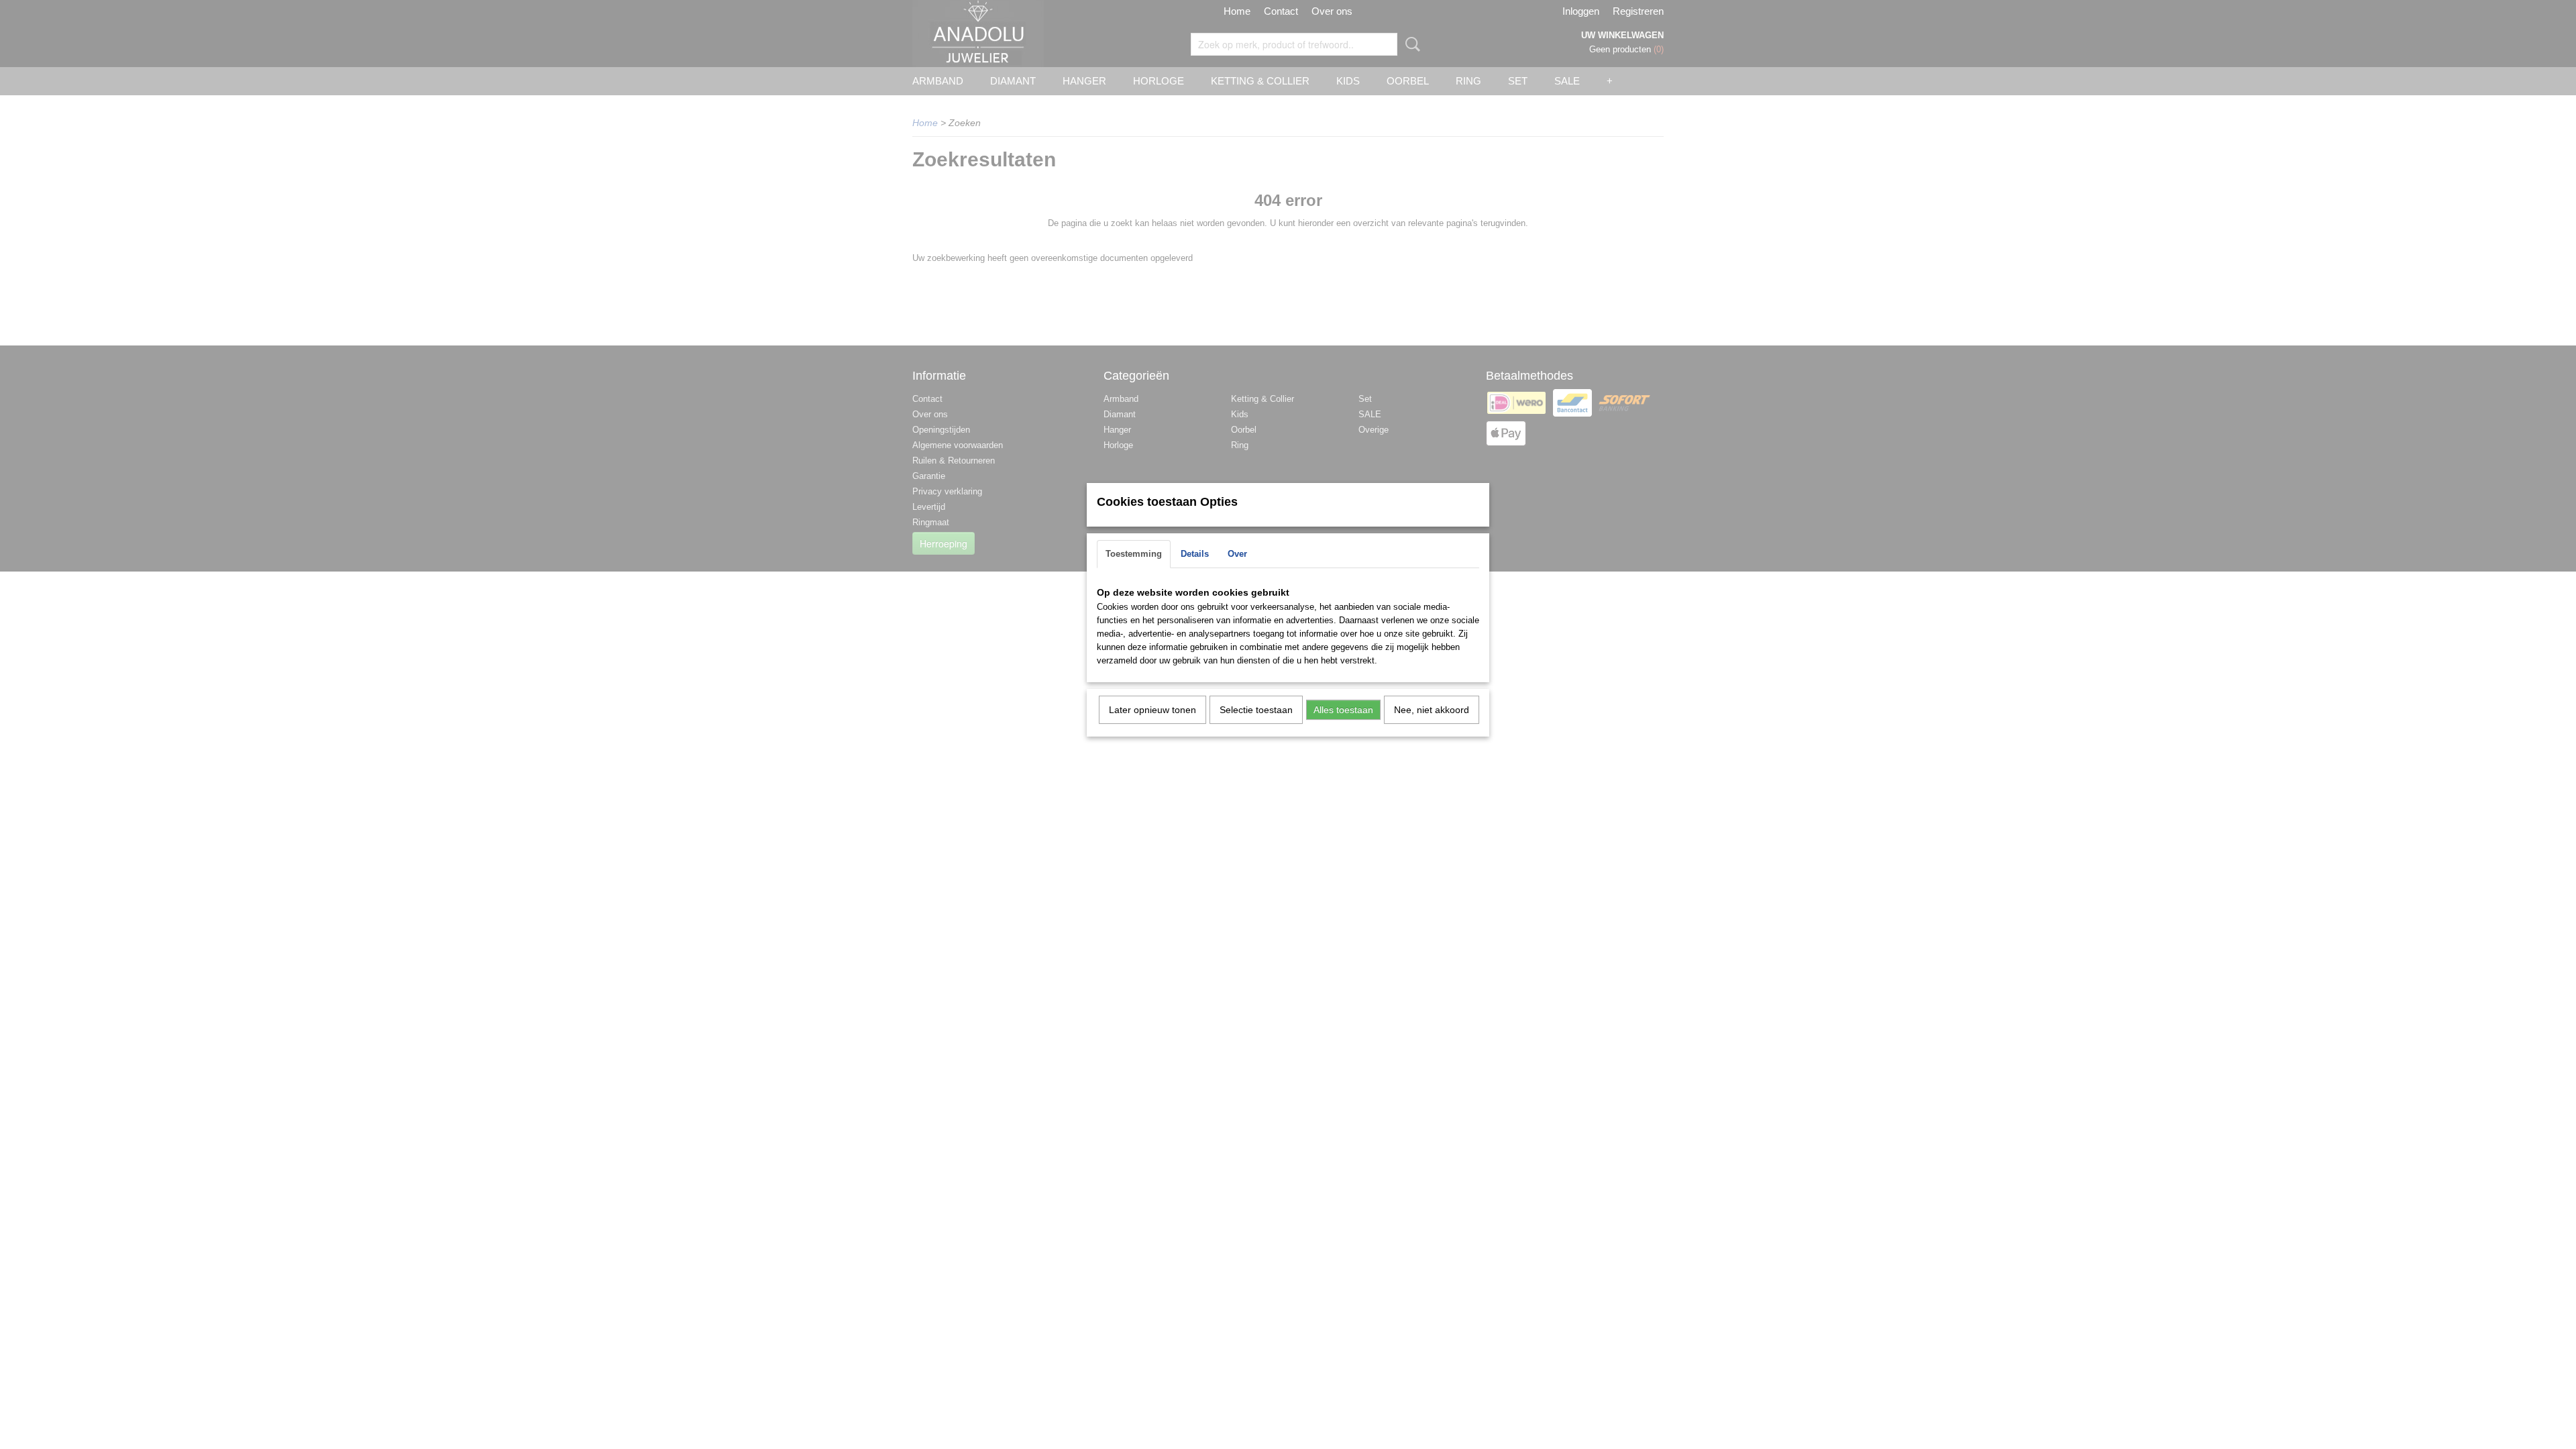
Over (1237, 554)
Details (1195, 554)
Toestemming (1134, 554)
